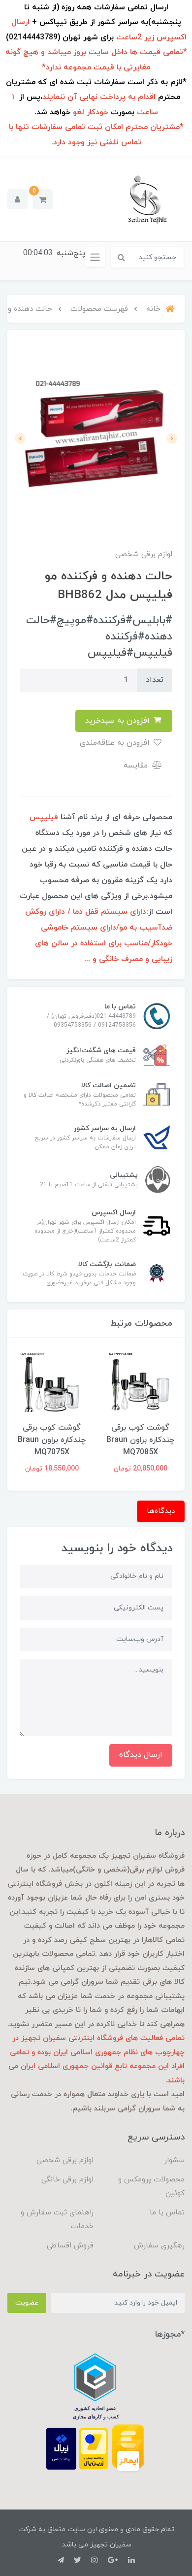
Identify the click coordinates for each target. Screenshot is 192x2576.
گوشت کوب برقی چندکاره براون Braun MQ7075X (120, 1440)
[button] (43, 199)
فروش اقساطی (70, 2246)
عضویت (27, 2303)
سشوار (174, 2160)
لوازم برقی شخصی (65, 2160)
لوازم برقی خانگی (67, 2180)
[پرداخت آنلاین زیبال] (61, 2448)
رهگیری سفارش (159, 2246)
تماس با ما (167, 2213)
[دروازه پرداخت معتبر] (94, 2448)
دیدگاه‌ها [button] (161, 1511)
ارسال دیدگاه (141, 1755)
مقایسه (137, 766)
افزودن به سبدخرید (119, 721)
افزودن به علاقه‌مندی (116, 743)
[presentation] (172, 438)
